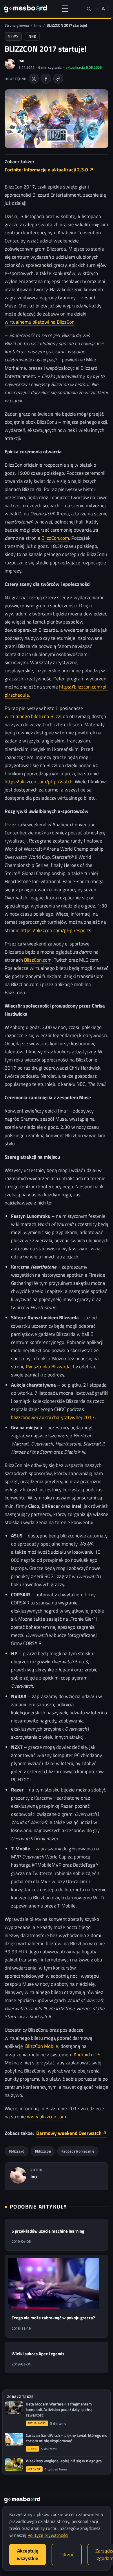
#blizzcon (43, 2151)
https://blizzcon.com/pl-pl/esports (56, 930)
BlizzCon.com (55, 538)
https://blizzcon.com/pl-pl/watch (39, 781)
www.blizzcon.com (47, 2116)
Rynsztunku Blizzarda (48, 1366)
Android (82, 2054)
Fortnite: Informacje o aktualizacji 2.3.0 (49, 170)
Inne (38, 25)
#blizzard (17, 2151)
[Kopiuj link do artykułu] (58, 79)
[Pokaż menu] (65, 9)
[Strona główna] (25, 9)
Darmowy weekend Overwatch (72, 2133)
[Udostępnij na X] (34, 79)
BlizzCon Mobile (42, 2046)
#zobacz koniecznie (78, 2151)
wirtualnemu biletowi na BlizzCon (40, 322)
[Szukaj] (89, 9)
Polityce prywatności (48, 2535)
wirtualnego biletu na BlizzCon (36, 716)
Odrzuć (67, 2555)
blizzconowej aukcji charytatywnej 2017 (53, 1417)
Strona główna (17, 25)
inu (21, 61)
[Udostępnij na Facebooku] (46, 79)
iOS (97, 2054)
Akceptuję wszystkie (28, 2555)
